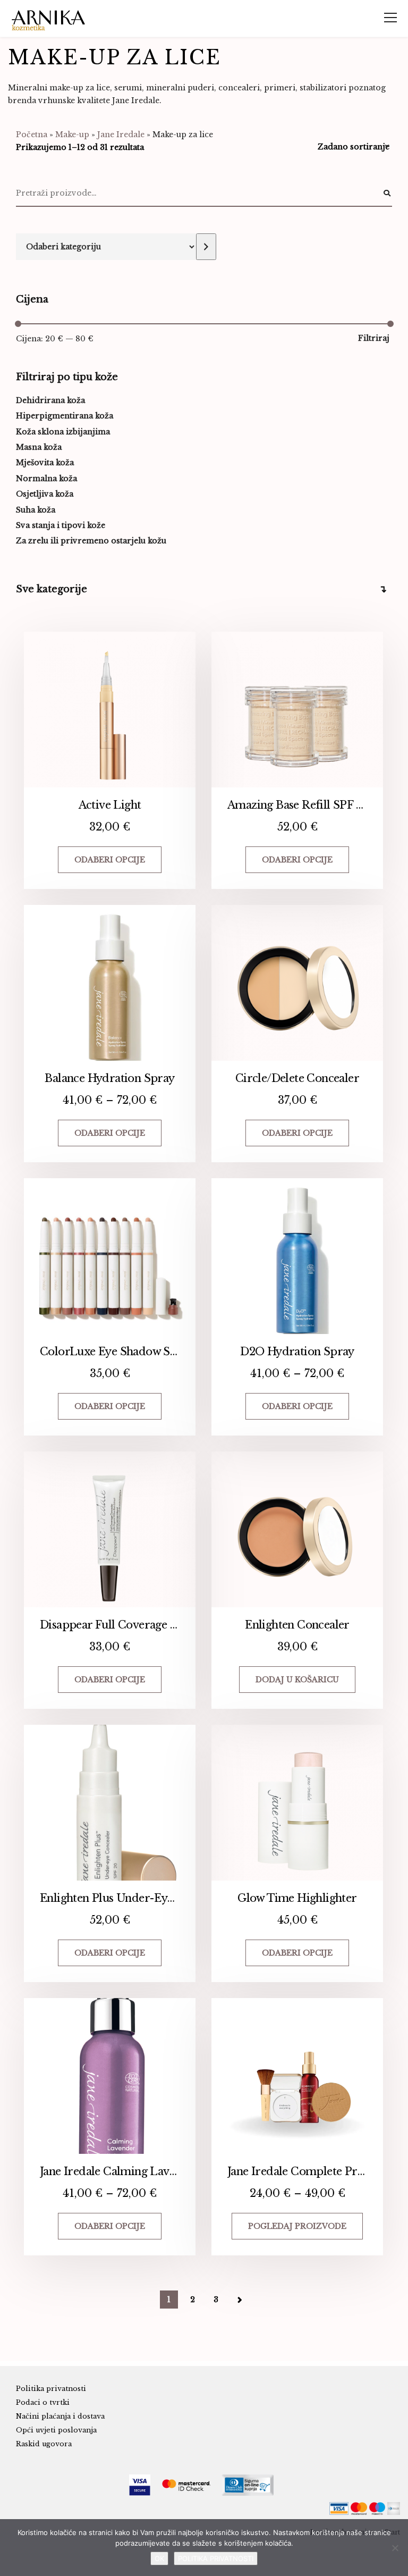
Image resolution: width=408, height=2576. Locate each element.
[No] (395, 2548)
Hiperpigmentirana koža (65, 416)
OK (159, 2558)
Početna (32, 135)
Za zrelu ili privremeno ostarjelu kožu (91, 541)
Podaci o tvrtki (43, 2402)
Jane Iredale (121, 135)
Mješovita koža (45, 463)
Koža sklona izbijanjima (63, 432)
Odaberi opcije (110, 860)
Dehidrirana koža (50, 400)
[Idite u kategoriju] (206, 247)
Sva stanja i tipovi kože (61, 525)
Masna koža (39, 447)
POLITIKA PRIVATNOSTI (216, 2558)
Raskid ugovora (44, 2444)
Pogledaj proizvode (297, 2226)
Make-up (72, 135)
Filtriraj (374, 338)
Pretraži (387, 194)
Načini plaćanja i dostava (60, 2416)
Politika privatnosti (51, 2389)
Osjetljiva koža (45, 494)
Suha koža (36, 510)
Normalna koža (46, 479)
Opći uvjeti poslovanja (56, 2430)
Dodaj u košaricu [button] (297, 1680)
